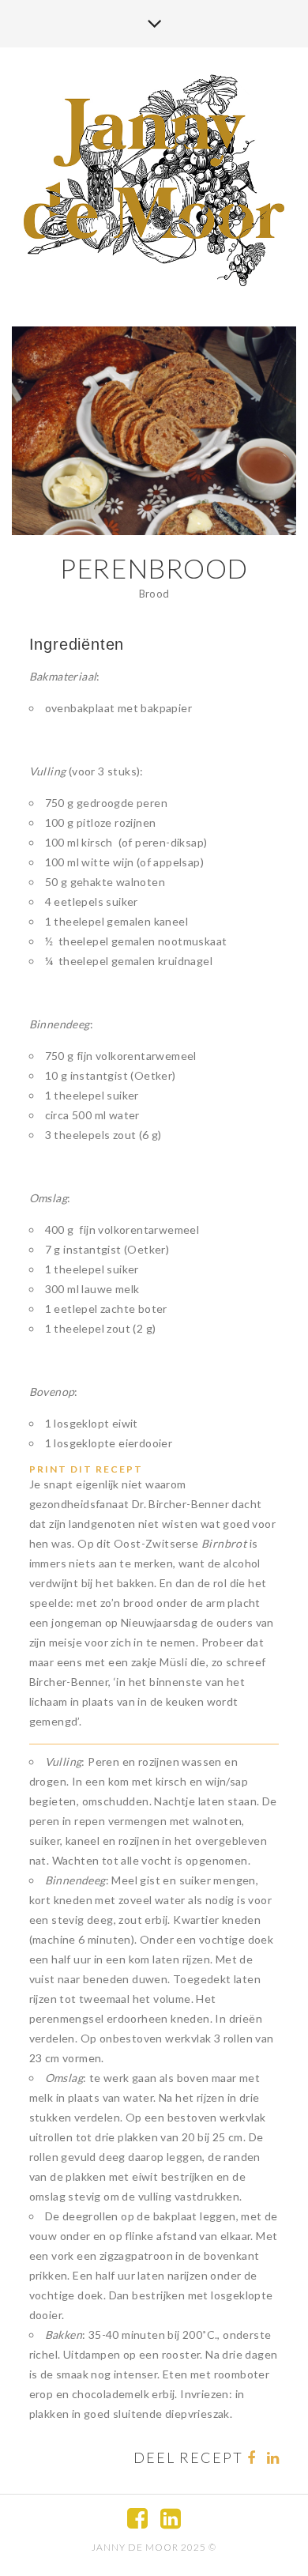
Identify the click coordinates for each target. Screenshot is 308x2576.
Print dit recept (86, 1469)
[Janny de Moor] (154, 180)
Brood (154, 594)
